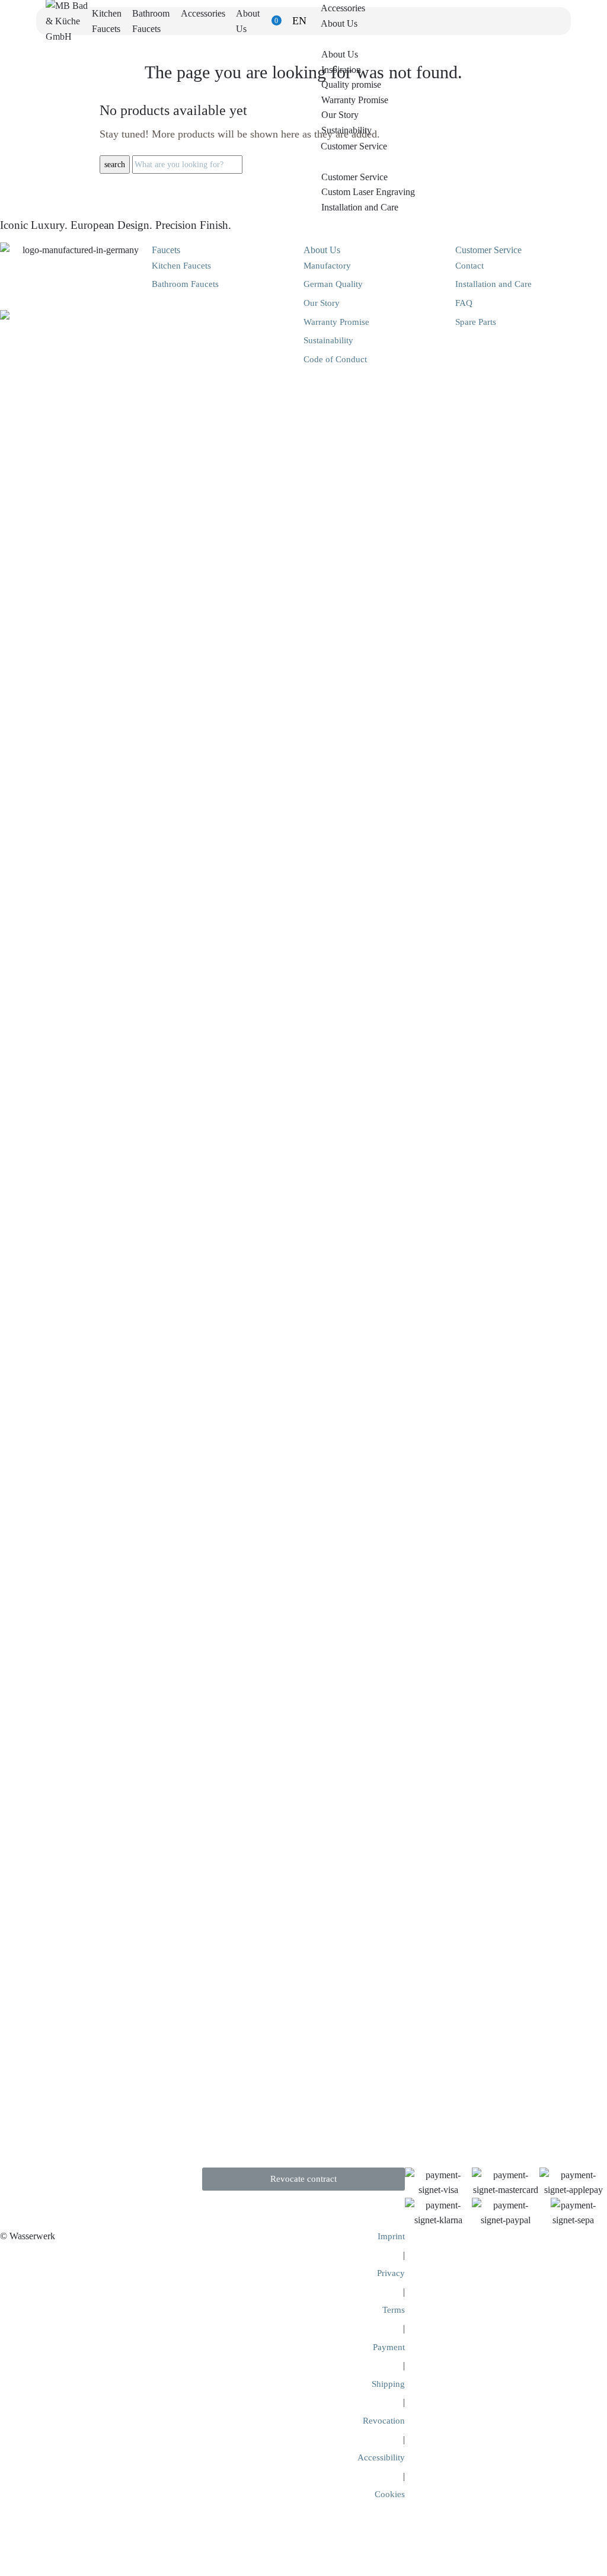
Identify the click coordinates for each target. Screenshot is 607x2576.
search (115, 165)
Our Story (340, 115)
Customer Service (354, 177)
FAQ (464, 303)
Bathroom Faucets (185, 284)
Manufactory (327, 266)
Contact (469, 266)
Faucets (166, 250)
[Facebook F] (15, 2182)
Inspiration (341, 70)
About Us (340, 54)
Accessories (203, 13)
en (299, 21)
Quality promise (351, 84)
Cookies (390, 2494)
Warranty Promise (355, 100)
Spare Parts (476, 322)
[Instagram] (44, 2182)
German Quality (333, 284)
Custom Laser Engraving (368, 192)
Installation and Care (360, 207)
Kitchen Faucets (181, 266)
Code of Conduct (335, 359)
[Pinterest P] (74, 2182)
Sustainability (346, 130)
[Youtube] (104, 2182)
